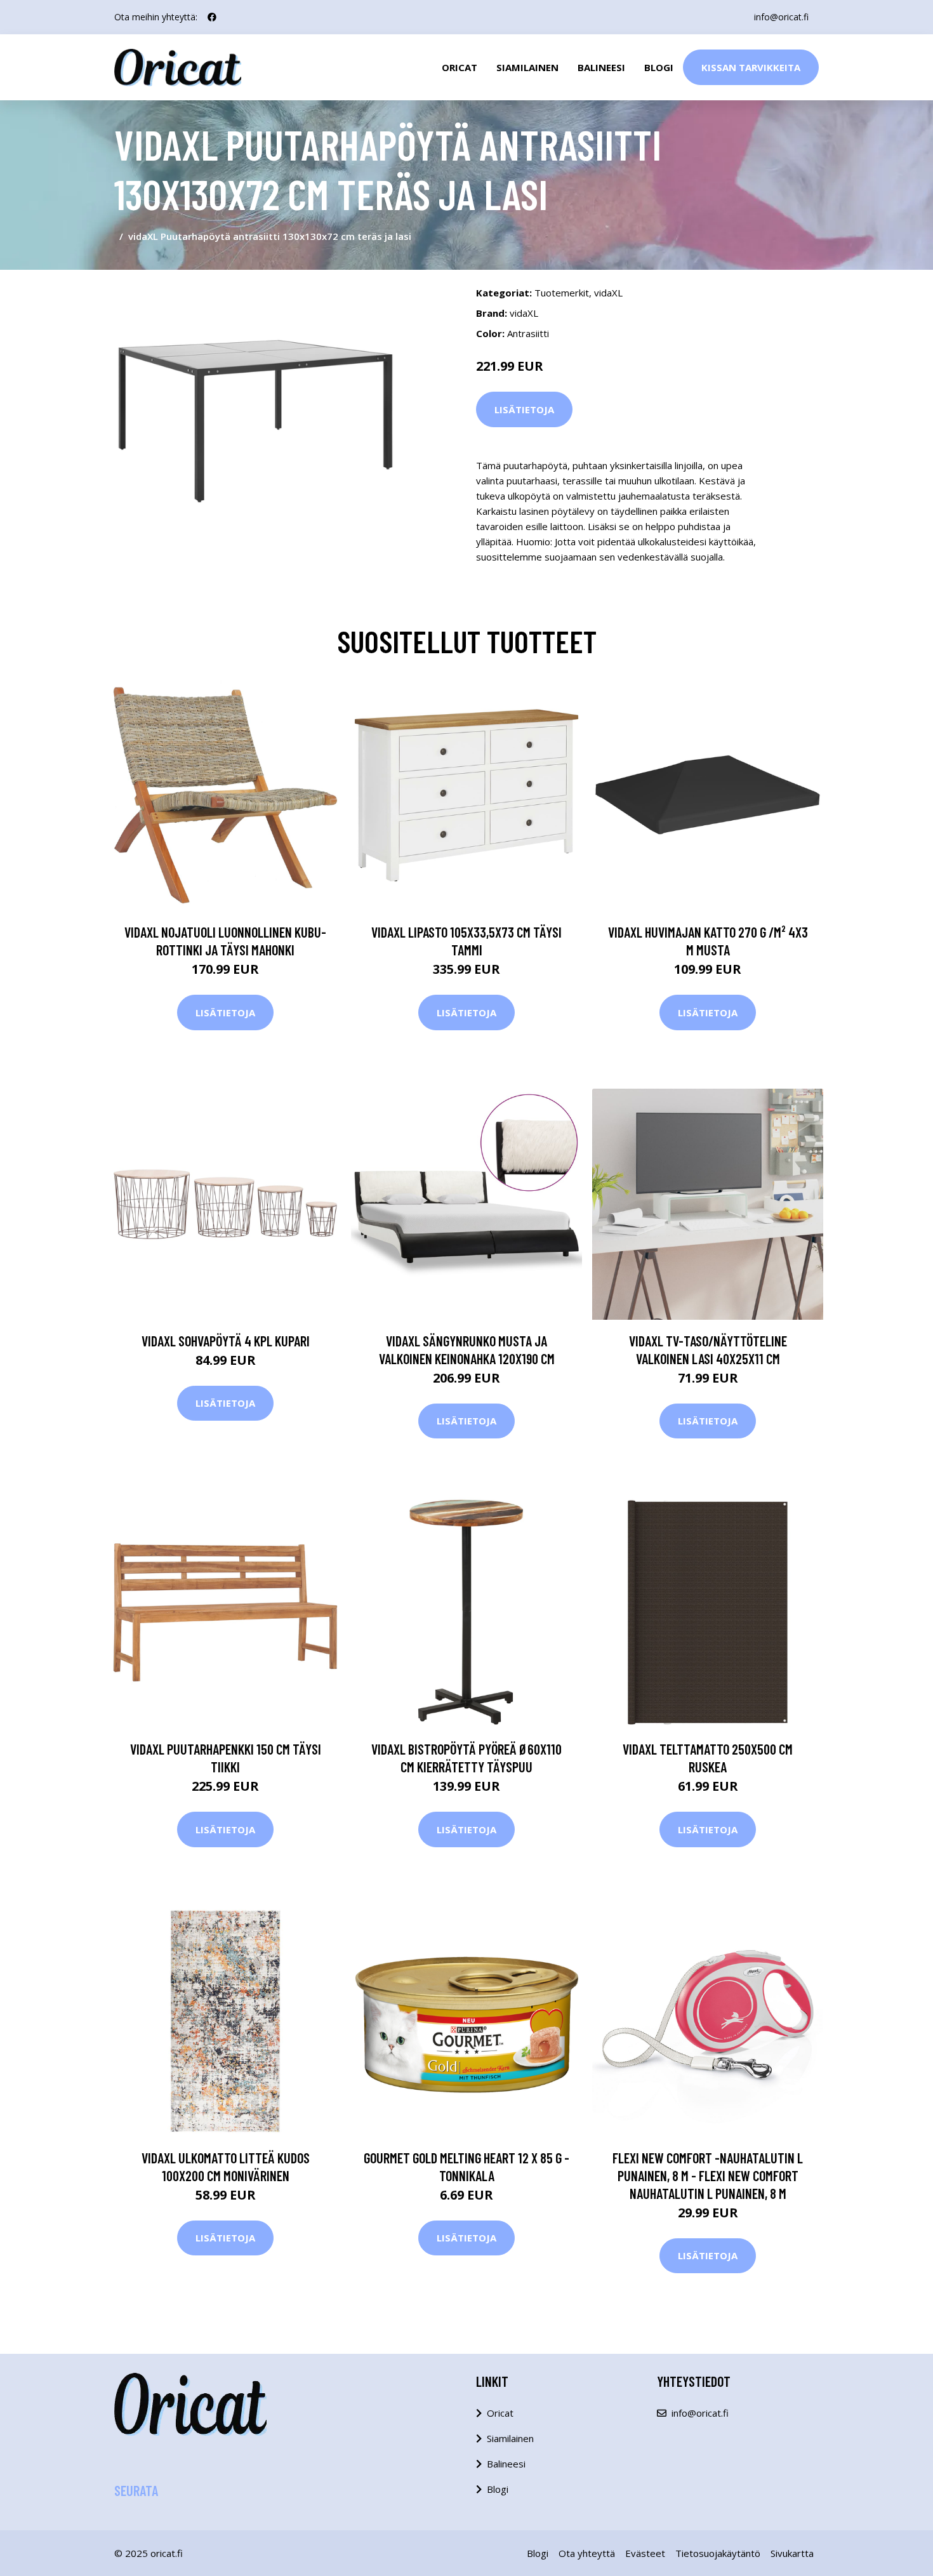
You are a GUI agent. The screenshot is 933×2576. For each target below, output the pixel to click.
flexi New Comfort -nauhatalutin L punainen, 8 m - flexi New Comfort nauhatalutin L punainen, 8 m (708, 2175)
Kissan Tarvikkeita (751, 67)
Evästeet (645, 2553)
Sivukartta (792, 2553)
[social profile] (212, 17)
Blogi (659, 67)
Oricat (460, 67)
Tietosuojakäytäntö (718, 2553)
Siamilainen (527, 67)
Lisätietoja (524, 409)
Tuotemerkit (562, 293)
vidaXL (608, 293)
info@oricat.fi (781, 17)
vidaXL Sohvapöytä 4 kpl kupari (226, 1341)
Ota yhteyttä (587, 2553)
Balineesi (601, 67)
